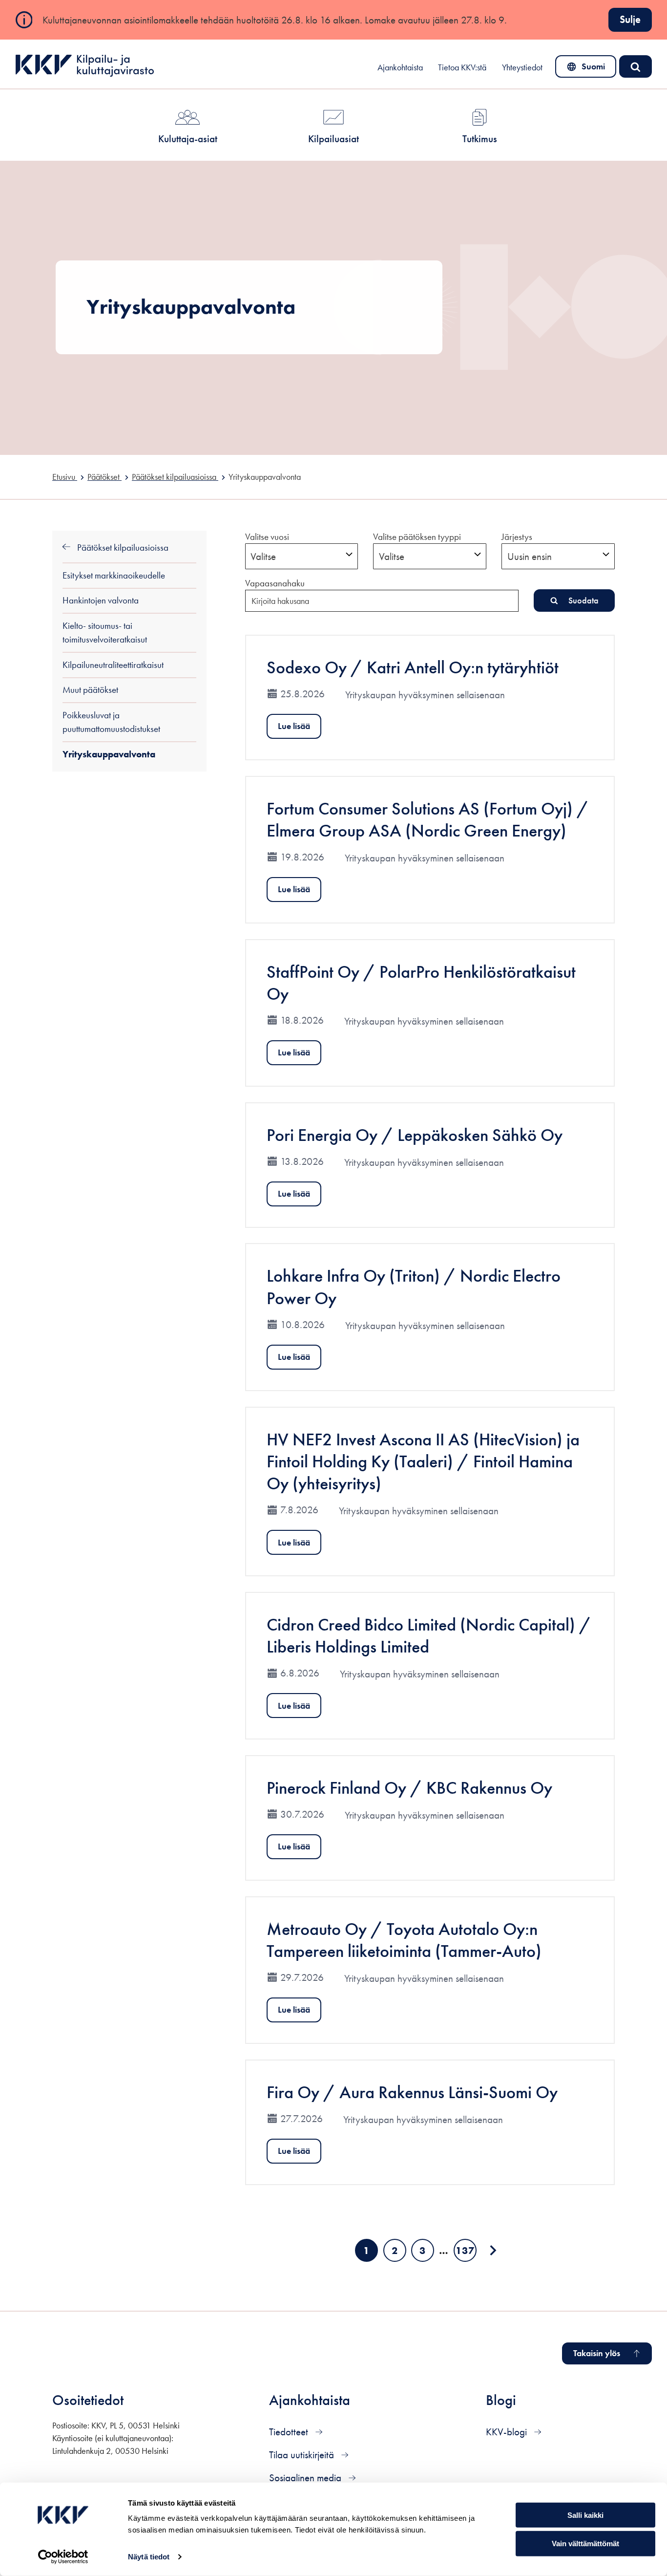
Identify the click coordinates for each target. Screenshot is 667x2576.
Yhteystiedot (522, 67)
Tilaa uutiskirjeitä (303, 2455)
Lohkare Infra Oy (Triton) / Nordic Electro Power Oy (414, 1287)
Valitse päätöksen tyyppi (417, 537)
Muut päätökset (90, 690)
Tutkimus (480, 139)
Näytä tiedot (149, 2557)
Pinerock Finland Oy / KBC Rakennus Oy (409, 1788)
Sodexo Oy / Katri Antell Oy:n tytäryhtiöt (413, 667)
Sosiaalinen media (306, 2478)
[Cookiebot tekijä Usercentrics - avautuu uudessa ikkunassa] (63, 2557)
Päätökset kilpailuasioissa (122, 547)
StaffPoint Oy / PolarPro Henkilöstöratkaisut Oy (421, 983)
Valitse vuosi (267, 537)
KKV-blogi (508, 2432)
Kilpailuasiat (333, 139)
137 (466, 2253)
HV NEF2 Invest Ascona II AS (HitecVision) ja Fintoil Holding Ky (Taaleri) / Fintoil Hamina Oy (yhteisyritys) (423, 1461)
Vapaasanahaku (275, 583)
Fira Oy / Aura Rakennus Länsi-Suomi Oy (412, 2092)
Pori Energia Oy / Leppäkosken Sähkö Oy (415, 1135)
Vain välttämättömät (585, 2544)
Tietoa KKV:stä (462, 67)
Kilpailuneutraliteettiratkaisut (113, 665)
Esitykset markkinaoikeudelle (114, 575)
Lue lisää (294, 726)
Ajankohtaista (400, 67)
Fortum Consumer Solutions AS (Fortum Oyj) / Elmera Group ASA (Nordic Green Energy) (428, 819)
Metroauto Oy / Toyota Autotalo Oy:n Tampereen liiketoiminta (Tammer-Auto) (404, 1940)
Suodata (584, 600)
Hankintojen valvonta (101, 600)
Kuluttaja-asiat (188, 139)
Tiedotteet (290, 2432)
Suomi (588, 69)
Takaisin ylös (597, 2353)
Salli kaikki (585, 2515)
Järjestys (517, 537)
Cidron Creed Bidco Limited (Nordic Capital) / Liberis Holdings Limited (429, 1635)
